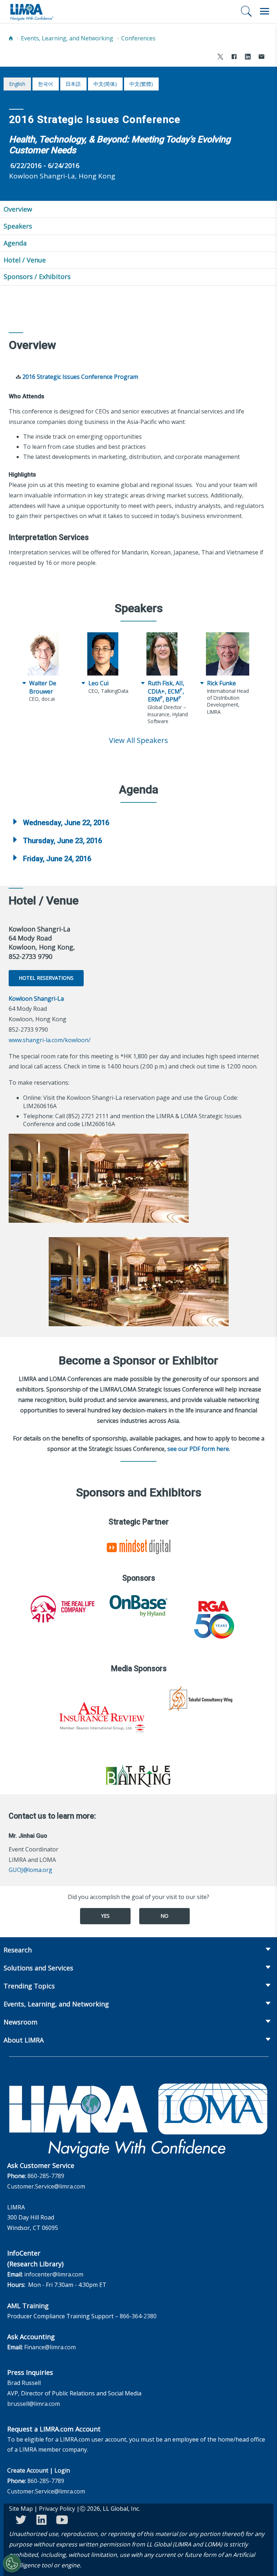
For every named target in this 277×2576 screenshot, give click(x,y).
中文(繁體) (141, 84)
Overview (18, 209)
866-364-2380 (138, 2316)
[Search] (246, 11)
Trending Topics (29, 1986)
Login (62, 2470)
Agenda (15, 243)
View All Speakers (138, 740)
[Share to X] (220, 57)
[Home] (11, 38)
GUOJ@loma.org (30, 1870)
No (164, 1916)
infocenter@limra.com (54, 2274)
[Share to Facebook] (234, 57)
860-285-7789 (46, 2176)
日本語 (73, 84)
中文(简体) (105, 84)
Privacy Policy (57, 2509)
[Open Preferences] (12, 2563)
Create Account (28, 2470)
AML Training (28, 2306)
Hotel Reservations (46, 978)
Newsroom (21, 2022)
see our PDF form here (198, 1449)
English (17, 84)
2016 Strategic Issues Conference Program (80, 377)
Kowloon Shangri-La (36, 999)
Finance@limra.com (50, 2347)
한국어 (45, 84)
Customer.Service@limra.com (46, 2186)
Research (18, 1950)
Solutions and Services (38, 1968)
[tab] (138, 823)
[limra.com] (31, 12)
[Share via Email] (261, 57)
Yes (105, 1916)
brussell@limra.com (34, 2404)
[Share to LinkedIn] (248, 57)
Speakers (18, 226)
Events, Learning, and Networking (67, 38)
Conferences (138, 38)
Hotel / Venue (25, 260)
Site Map (21, 2509)
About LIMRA (24, 2040)
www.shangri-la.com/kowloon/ (50, 1040)
